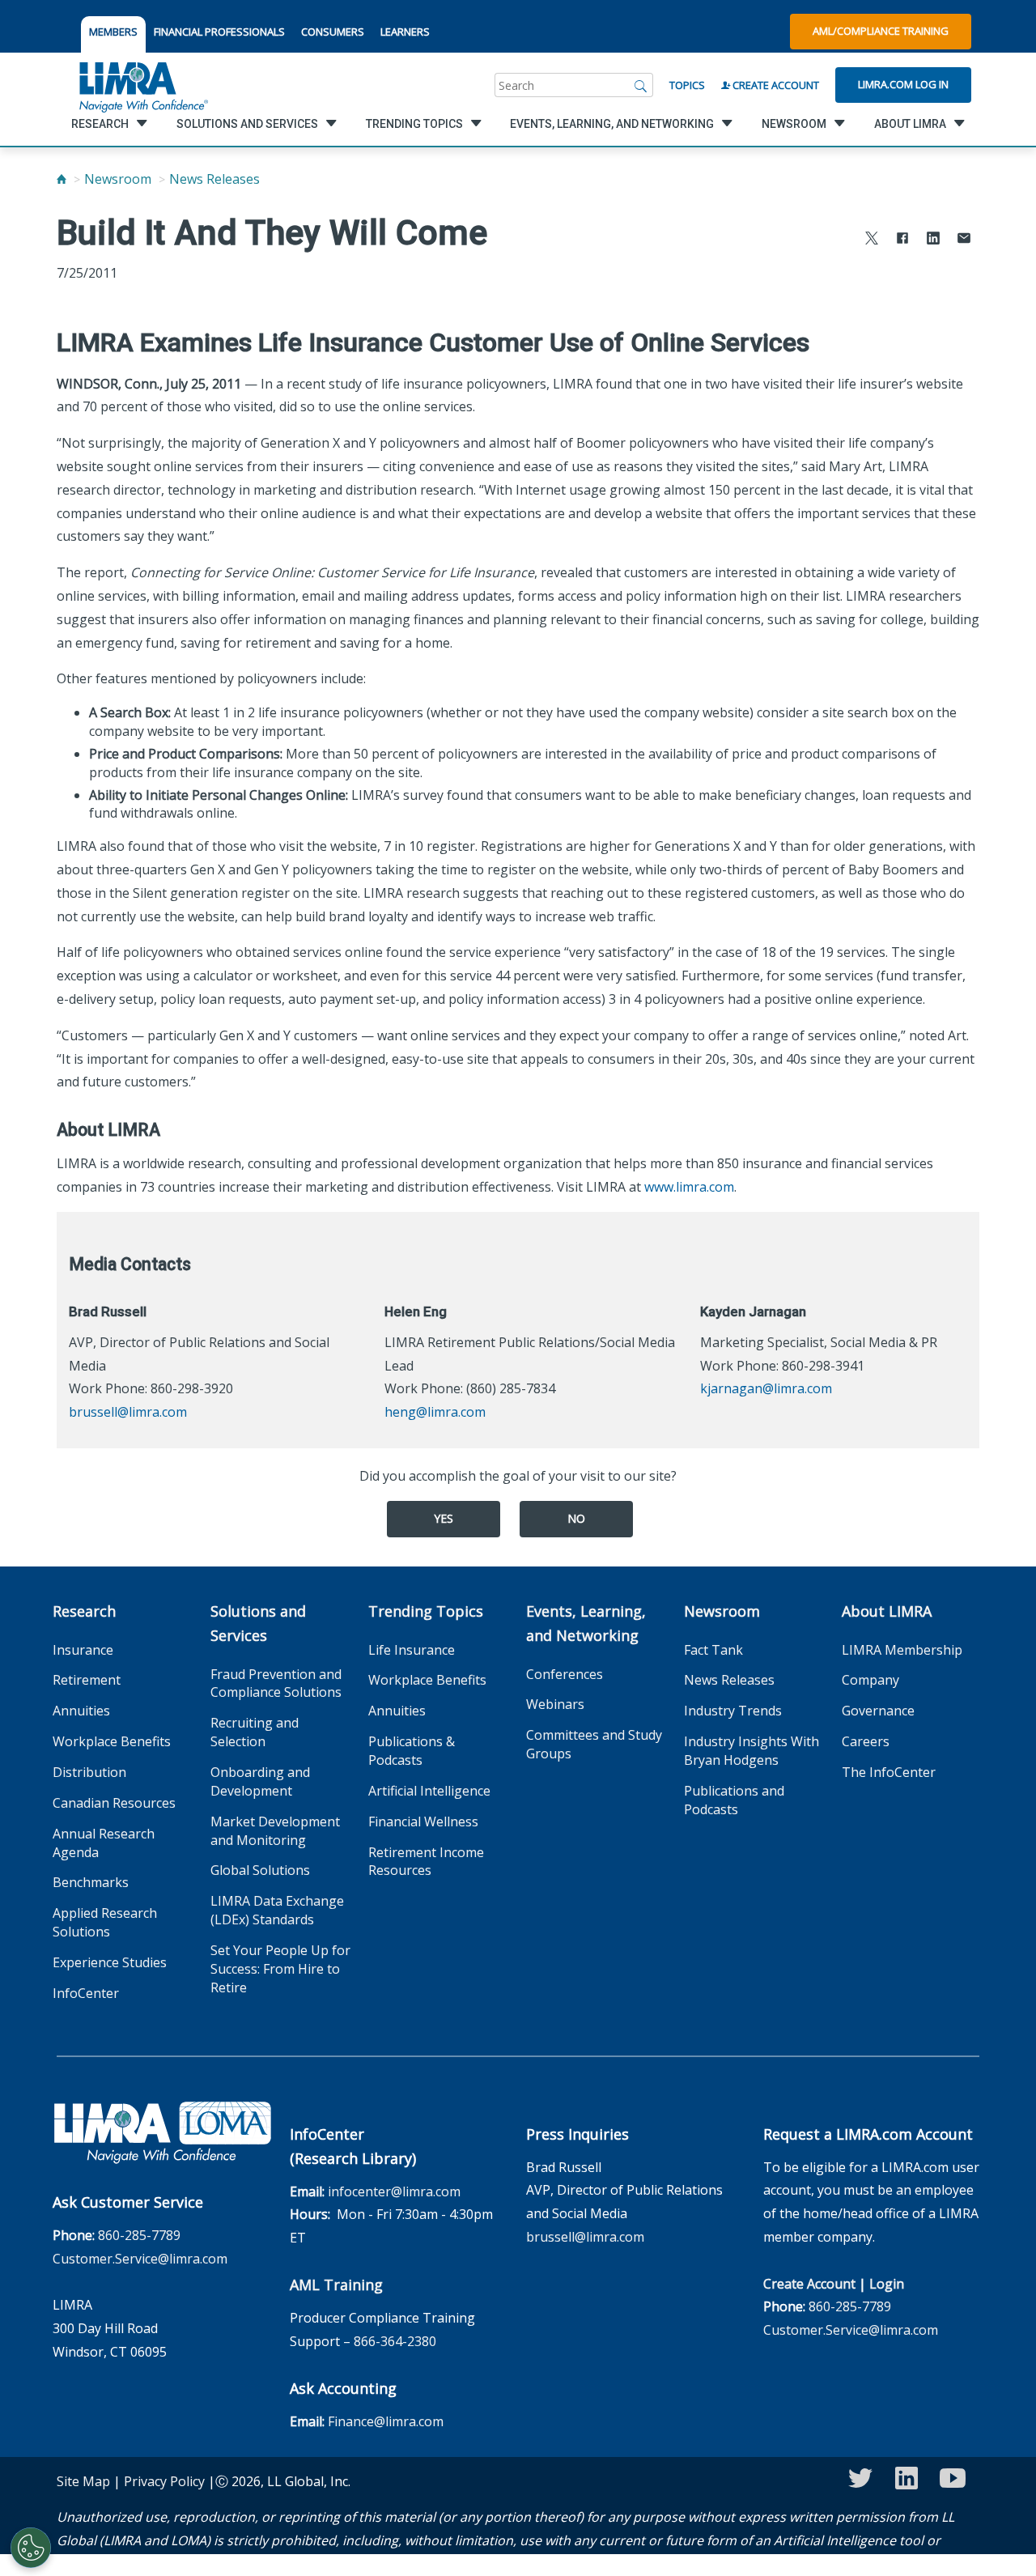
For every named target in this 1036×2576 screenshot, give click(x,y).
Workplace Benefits (112, 1741)
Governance (878, 1711)
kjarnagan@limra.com (766, 1388)
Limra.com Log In (903, 84)
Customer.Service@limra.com (140, 2259)
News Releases (214, 179)
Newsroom (118, 179)
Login (887, 2284)
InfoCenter (86, 1993)
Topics (687, 85)
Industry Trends (733, 1711)
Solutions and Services (258, 1623)
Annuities (81, 1711)
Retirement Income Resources (426, 1862)
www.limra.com (689, 1187)
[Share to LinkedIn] (933, 240)
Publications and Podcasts (734, 1800)
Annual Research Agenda (104, 1843)
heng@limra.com (435, 1412)
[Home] (62, 179)
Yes (444, 1518)
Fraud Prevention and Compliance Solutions (276, 1683)
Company (870, 1680)
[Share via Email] (964, 240)
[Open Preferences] (31, 2548)
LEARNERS (405, 32)
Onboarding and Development (260, 1781)
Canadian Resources (114, 1803)
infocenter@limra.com (394, 2191)
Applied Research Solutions (105, 1922)
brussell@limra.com (128, 1412)
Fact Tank (713, 1650)
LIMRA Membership (902, 1650)
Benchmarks (91, 1882)
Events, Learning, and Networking (586, 1623)
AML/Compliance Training (881, 31)
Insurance (83, 1650)
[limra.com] (142, 85)
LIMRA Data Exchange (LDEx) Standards (277, 1910)
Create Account (775, 85)
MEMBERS (113, 32)
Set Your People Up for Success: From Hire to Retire (280, 1969)
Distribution (89, 1772)
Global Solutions (260, 1870)
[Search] (641, 85)
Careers (866, 1741)
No (576, 1518)
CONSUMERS (333, 32)
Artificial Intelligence (429, 1791)
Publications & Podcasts (412, 1751)
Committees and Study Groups (594, 1744)
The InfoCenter (889, 1772)
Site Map (83, 2481)
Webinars (555, 1704)
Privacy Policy (164, 2481)
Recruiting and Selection (255, 1732)
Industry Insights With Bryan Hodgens (752, 1751)
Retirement (87, 1680)
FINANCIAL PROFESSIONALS (219, 32)
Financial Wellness (423, 1821)
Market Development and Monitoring (275, 1831)
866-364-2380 (395, 2341)
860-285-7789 (139, 2235)
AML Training (336, 2285)
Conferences (565, 1674)
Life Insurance (412, 1650)
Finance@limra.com (386, 2421)
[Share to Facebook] (902, 240)
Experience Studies (110, 1962)
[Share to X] (872, 240)
